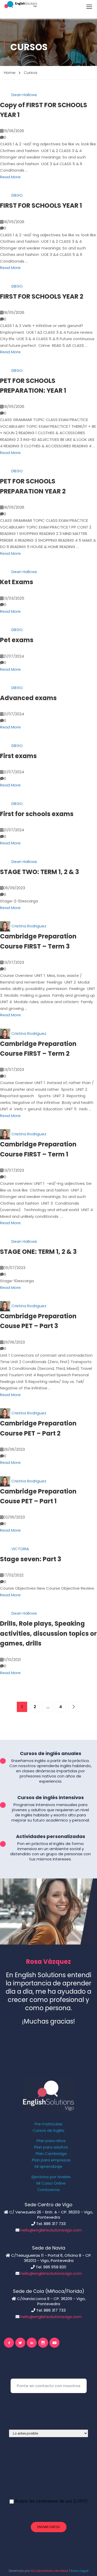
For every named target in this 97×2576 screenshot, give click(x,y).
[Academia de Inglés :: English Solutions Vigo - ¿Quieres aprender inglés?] (21, 5)
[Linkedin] (32, 2343)
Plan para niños (51, 2141)
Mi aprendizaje (48, 2167)
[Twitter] (20, 2343)
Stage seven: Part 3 (31, 1559)
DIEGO (17, 195)
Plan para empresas (51, 2160)
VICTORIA (20, 1549)
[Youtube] (54, 2343)
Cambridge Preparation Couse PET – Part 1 (38, 1496)
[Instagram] (43, 2343)
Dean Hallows (24, 95)
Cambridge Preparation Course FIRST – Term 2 (38, 1049)
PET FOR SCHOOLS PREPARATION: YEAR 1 (33, 386)
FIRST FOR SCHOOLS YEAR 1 (41, 205)
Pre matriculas (48, 2124)
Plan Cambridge (51, 2154)
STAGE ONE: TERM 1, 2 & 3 (38, 1252)
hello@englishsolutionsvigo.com (51, 2230)
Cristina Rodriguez (29, 926)
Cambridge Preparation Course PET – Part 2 (38, 1428)
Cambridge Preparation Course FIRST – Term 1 (38, 1149)
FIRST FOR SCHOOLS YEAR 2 (42, 296)
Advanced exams (28, 698)
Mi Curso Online (51, 2183)
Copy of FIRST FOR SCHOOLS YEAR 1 (44, 110)
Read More (10, 177)
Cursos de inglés (48, 2130)
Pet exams (17, 640)
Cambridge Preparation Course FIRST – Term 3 (38, 941)
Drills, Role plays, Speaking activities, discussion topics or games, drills (48, 1633)
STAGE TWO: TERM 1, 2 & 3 (39, 872)
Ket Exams (17, 582)
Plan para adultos (51, 2147)
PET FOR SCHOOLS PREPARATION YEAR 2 (33, 486)
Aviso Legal (80, 2571)
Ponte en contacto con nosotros (49, 2386)
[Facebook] (9, 2343)
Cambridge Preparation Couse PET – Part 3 (38, 1321)
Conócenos (48, 2190)
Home (10, 73)
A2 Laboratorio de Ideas (50, 2571)
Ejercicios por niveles (51, 2177)
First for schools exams (37, 814)
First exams (18, 756)
